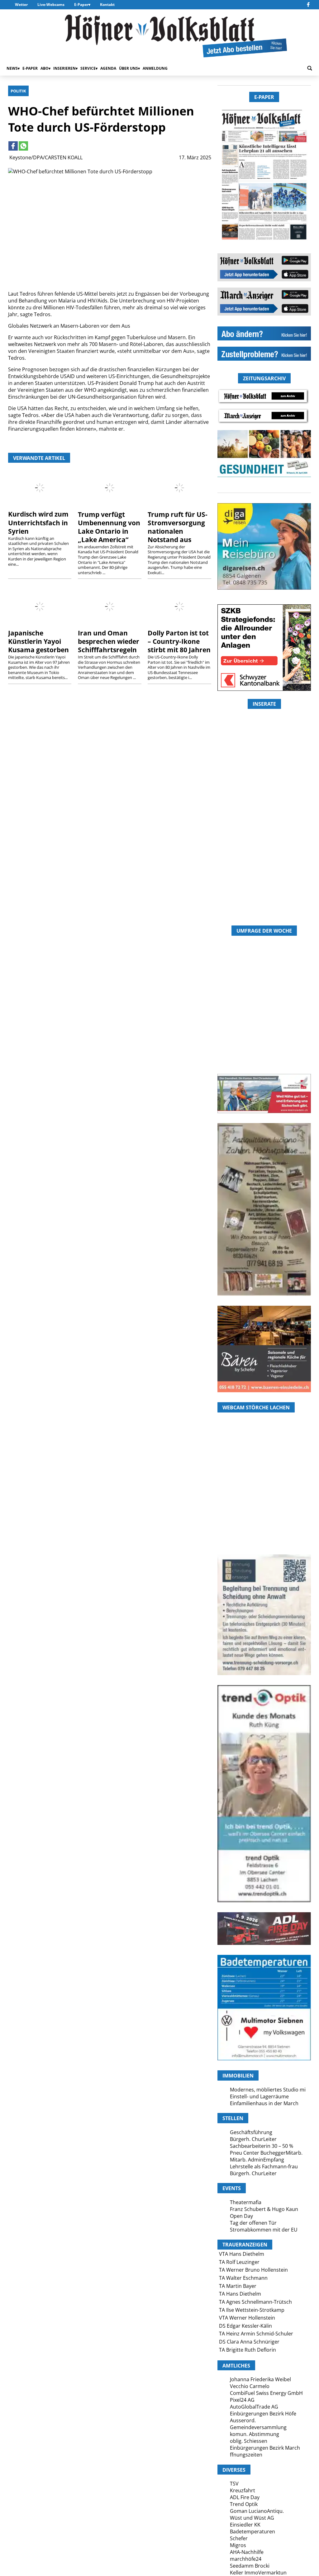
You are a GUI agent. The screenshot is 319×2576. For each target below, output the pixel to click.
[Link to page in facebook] (13, 146)
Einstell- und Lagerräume (259, 2096)
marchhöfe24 (246, 2559)
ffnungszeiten (246, 2455)
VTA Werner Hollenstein (247, 2318)
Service (88, 68)
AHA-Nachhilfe (247, 2552)
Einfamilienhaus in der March (264, 2103)
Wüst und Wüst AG (252, 2518)
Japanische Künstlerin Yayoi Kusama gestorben (38, 641)
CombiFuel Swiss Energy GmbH (266, 2393)
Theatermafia (246, 2202)
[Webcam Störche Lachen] (264, 1517)
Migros (238, 2545)
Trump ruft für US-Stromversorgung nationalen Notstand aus (178, 527)
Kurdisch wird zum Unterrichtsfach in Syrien (38, 522)
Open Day (241, 2216)
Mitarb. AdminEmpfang (257, 2160)
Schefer (239, 2538)
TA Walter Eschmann (243, 2278)
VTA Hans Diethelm (242, 2254)
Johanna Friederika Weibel (260, 2379)
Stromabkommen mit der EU (264, 2230)
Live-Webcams (51, 5)
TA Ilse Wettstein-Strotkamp (252, 2310)
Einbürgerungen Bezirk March (265, 2448)
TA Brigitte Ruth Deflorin (248, 2350)
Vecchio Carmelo (250, 2386)
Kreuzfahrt (243, 2490)
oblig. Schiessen (249, 2441)
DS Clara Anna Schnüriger (249, 2342)
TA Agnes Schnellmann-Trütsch (255, 2302)
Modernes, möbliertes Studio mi (268, 2090)
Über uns (129, 68)
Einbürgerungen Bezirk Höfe (263, 2414)
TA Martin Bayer (238, 2286)
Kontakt (107, 5)
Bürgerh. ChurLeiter (253, 2139)
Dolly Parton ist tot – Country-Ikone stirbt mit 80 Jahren (179, 641)
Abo (45, 68)
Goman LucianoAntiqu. (257, 2511)
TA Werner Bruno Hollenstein (253, 2270)
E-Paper (81, 5)
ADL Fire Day (245, 2497)
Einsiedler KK (245, 2525)
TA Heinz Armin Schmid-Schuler (256, 2334)
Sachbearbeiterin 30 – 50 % (262, 2146)
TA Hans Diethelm (240, 2294)
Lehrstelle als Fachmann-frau (264, 2166)
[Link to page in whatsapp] (23, 146)
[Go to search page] (310, 68)
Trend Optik (244, 2504)
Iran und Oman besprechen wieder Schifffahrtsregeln (109, 641)
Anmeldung (155, 68)
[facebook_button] (308, 5)
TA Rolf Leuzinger (239, 2262)
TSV (234, 2484)
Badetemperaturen (252, 2532)
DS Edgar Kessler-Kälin (245, 2326)
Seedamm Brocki (250, 2566)
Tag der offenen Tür (253, 2223)
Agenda (108, 68)
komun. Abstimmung (255, 2434)
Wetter (21, 5)
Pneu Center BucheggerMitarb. (266, 2153)
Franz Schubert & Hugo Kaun (264, 2209)
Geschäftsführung (251, 2132)
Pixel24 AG (242, 2400)
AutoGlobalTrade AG (254, 2407)
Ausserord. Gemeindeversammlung (258, 2424)
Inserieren (64, 68)
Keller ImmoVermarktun (258, 2573)
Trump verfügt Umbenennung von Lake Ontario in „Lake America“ (109, 527)
